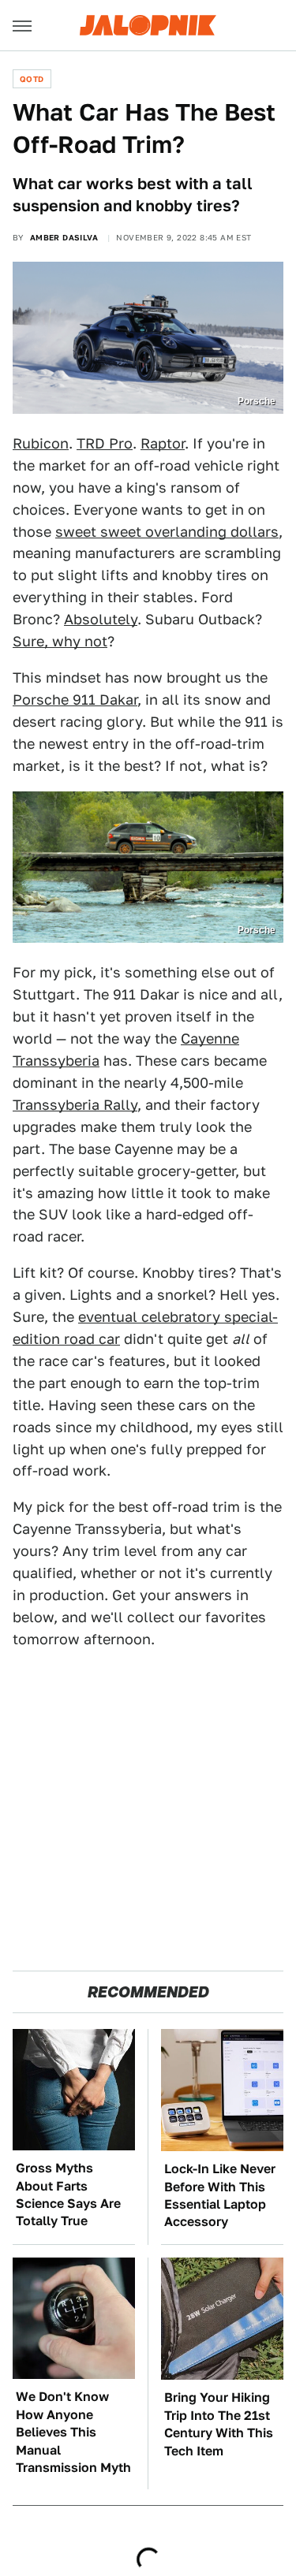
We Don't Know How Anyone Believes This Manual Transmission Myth (73, 2432)
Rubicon (41, 443)
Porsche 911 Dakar (75, 700)
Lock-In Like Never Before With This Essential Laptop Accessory (220, 2195)
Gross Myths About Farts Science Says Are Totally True (68, 2194)
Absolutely (101, 619)
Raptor (163, 443)
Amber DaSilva (64, 237)
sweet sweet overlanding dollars (167, 532)
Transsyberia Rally (75, 1105)
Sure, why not (60, 641)
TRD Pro (105, 443)
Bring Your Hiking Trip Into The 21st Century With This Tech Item (219, 2424)
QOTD (32, 79)
